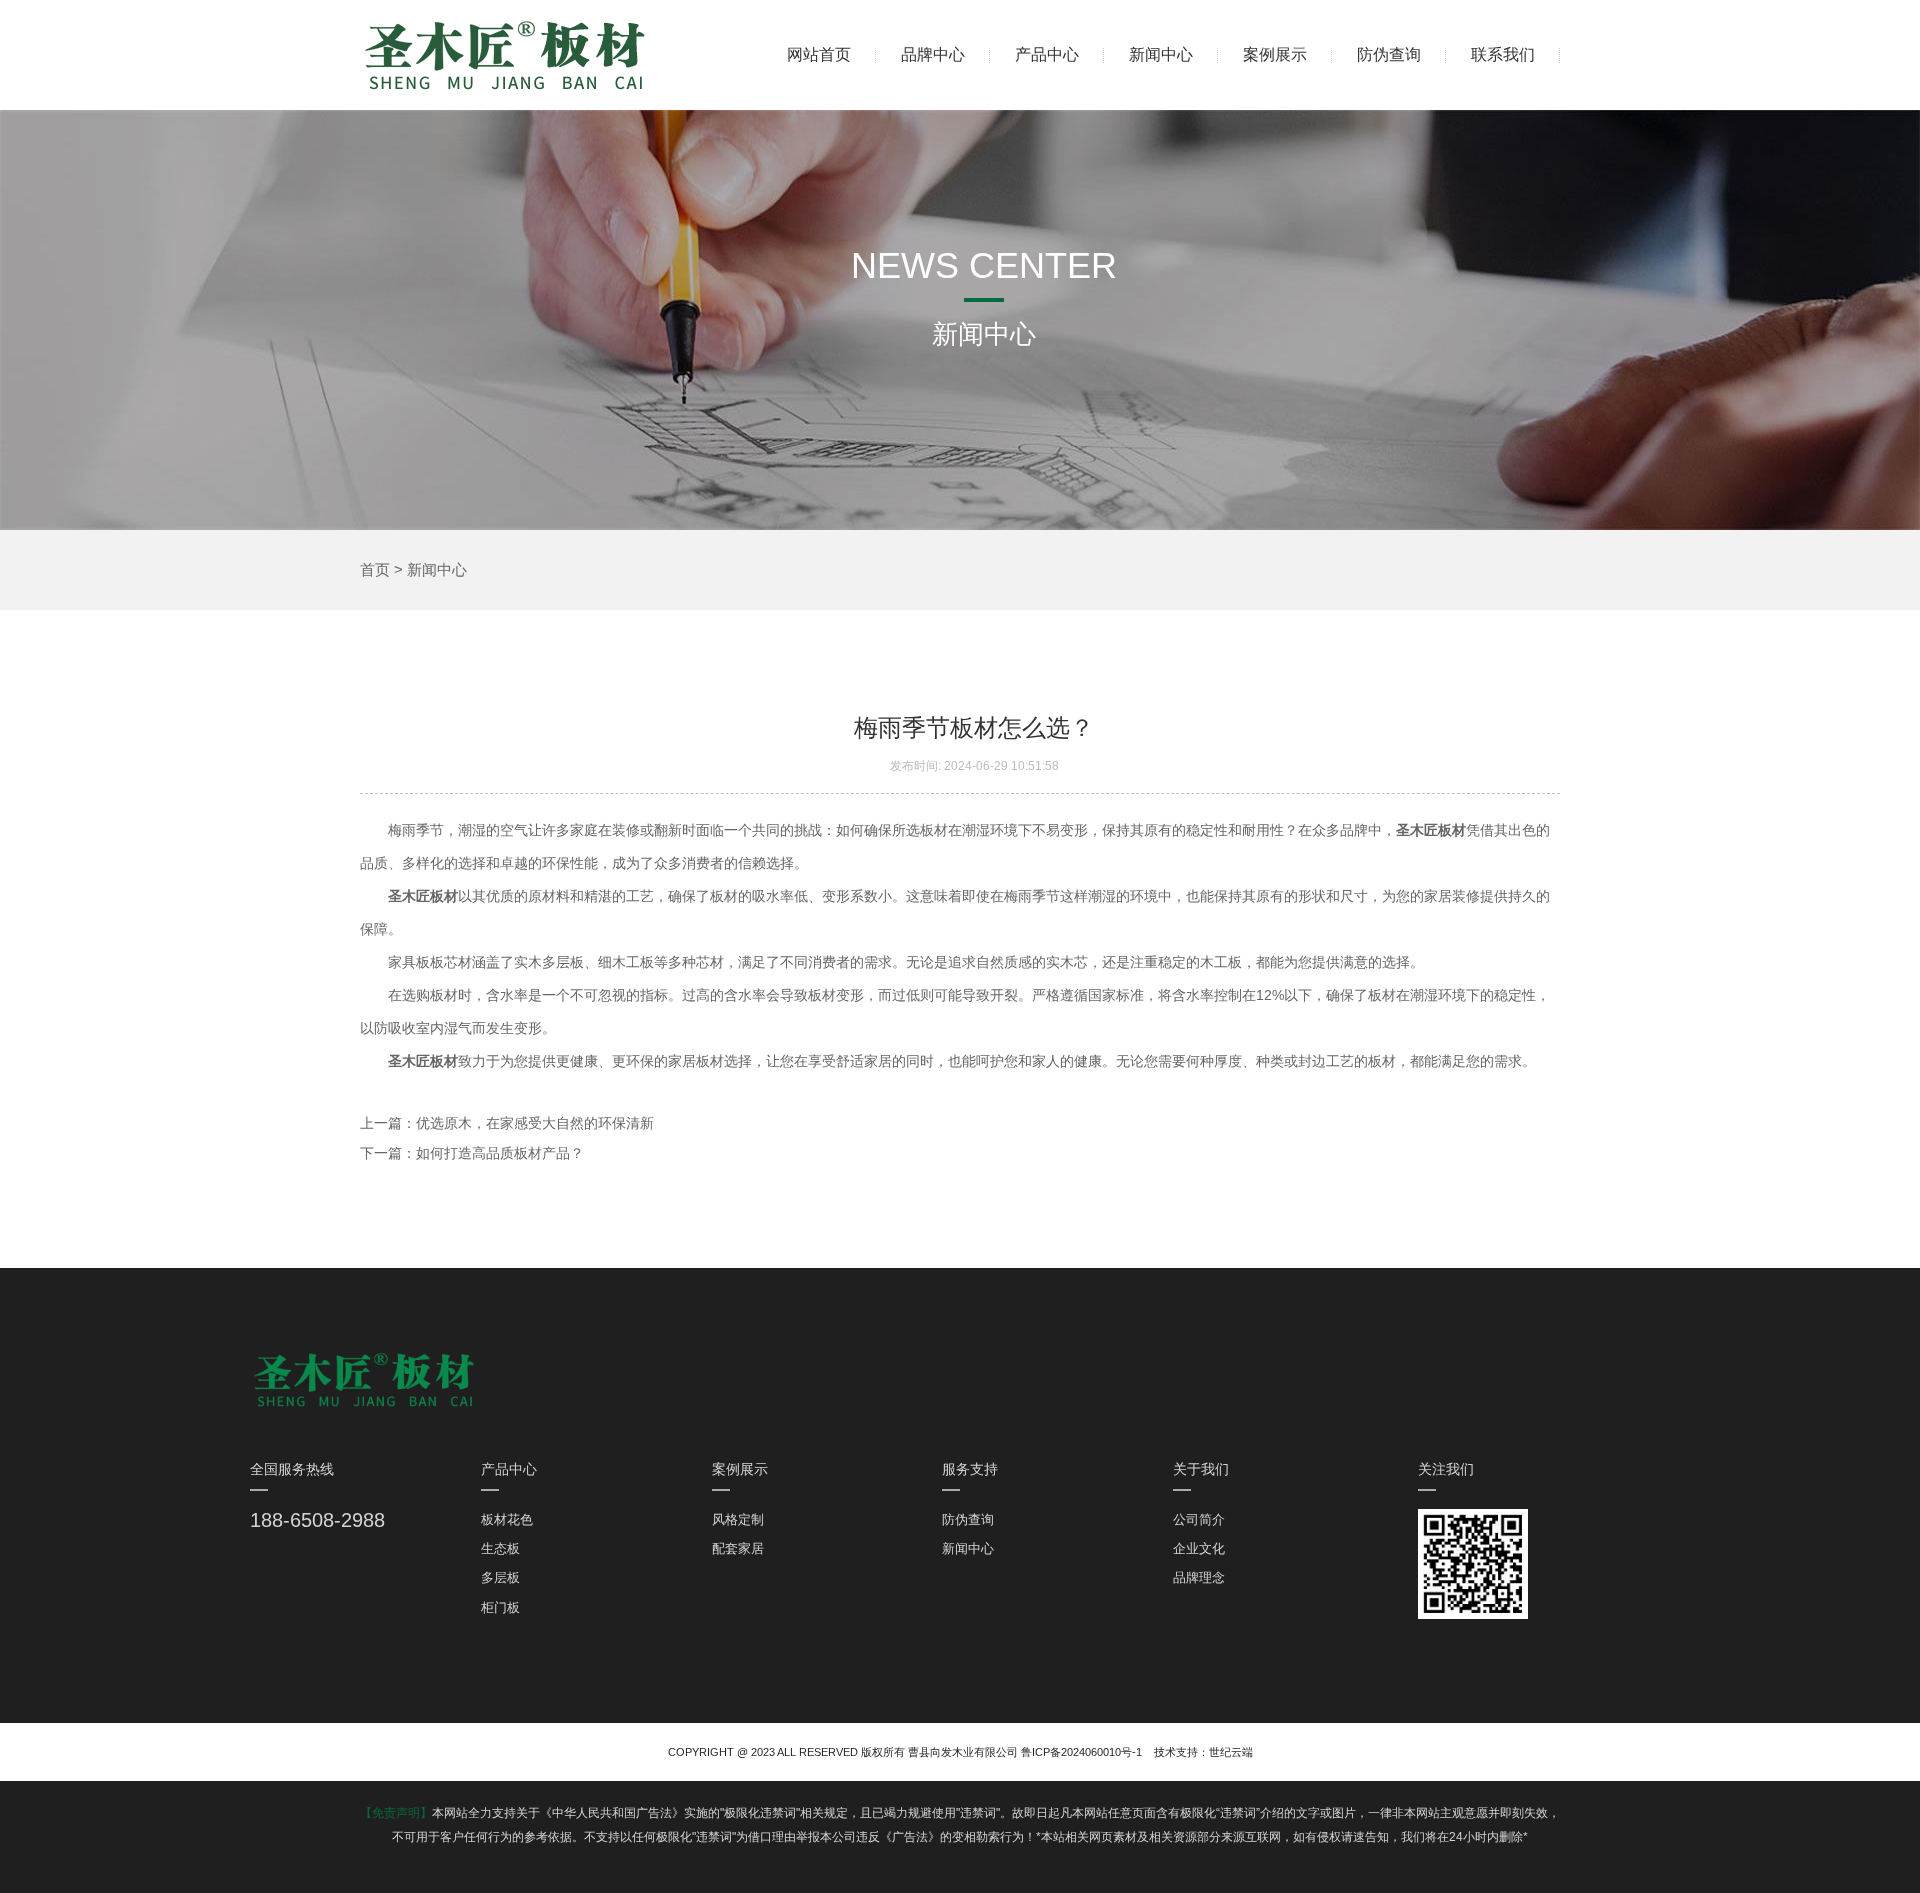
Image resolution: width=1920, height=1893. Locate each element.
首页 (375, 569)
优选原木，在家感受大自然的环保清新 (535, 1123)
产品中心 (1047, 54)
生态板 (500, 1548)
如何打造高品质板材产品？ (500, 1153)
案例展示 (1275, 54)
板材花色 (507, 1519)
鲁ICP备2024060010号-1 (1081, 1752)
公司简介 (1199, 1519)
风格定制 (738, 1519)
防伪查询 (1389, 54)
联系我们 (1503, 54)
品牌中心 (933, 54)
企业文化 (1199, 1548)
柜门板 (500, 1607)
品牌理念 (1199, 1577)
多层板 (500, 1577)
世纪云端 (1231, 1752)
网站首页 (819, 54)
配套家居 (738, 1548)
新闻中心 (1161, 54)
